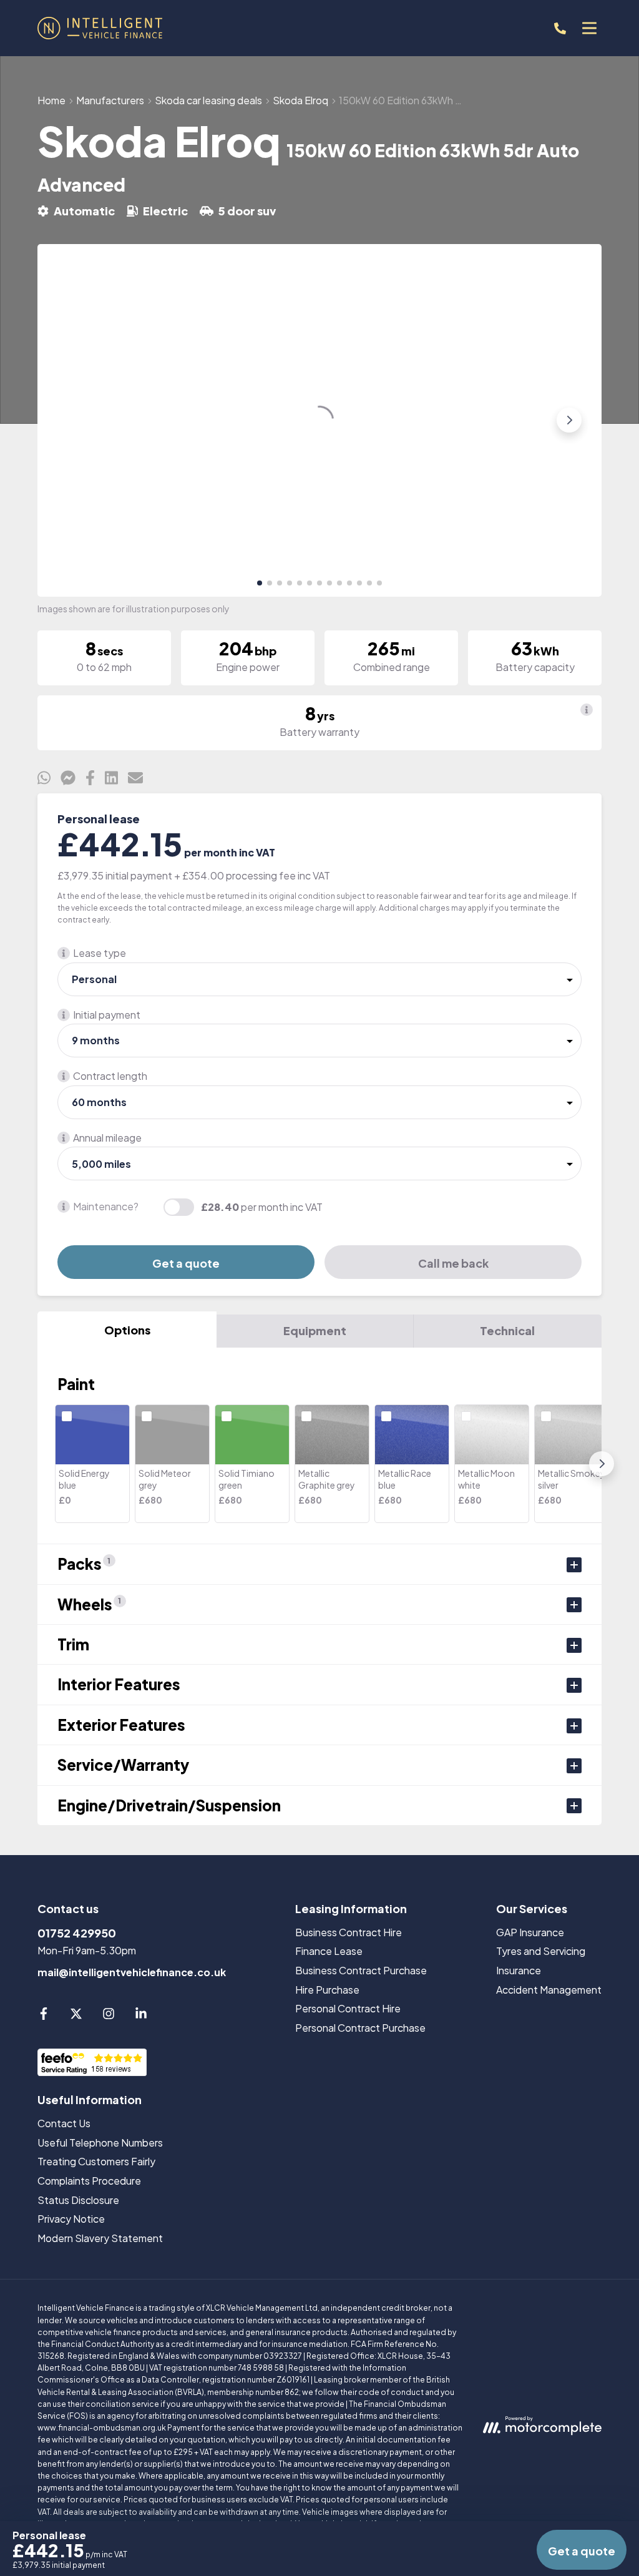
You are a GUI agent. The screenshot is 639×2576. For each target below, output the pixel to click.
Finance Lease (329, 1951)
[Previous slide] (70, 420)
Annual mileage (107, 1138)
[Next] (602, 1464)
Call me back (453, 1263)
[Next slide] (569, 420)
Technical (507, 1330)
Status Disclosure (78, 2200)
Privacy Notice (71, 2219)
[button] (260, 583)
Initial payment (107, 1015)
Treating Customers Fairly (96, 2161)
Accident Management (549, 1990)
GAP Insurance (530, 1932)
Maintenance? (106, 1206)
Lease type (100, 953)
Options (127, 1330)
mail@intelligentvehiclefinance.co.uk (132, 1972)
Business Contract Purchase (361, 1970)
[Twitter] (76, 2016)
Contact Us (64, 2123)
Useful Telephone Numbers (100, 2143)
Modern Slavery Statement (100, 2238)
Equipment (315, 1330)
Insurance (519, 1970)
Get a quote (186, 1263)
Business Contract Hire (349, 1932)
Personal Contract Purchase (360, 2028)
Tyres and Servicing (541, 1951)
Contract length (110, 1076)
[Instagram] (109, 2016)
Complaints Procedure (89, 2181)
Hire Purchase (327, 1990)
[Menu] (589, 28)
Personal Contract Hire (348, 2008)
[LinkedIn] (141, 2016)
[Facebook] (44, 2016)
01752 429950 (77, 1933)
